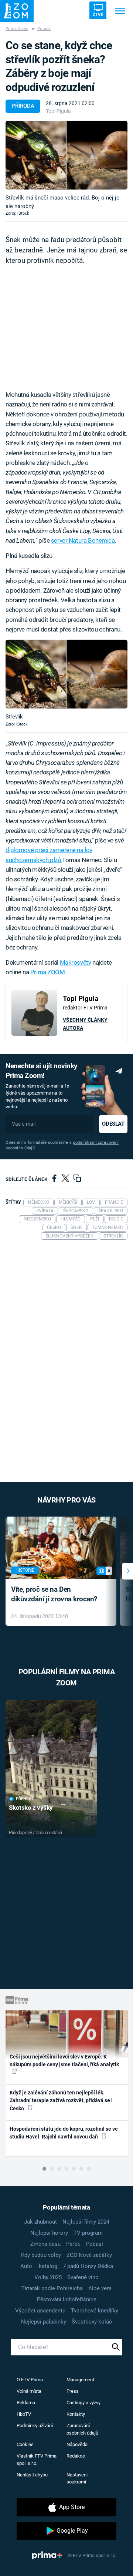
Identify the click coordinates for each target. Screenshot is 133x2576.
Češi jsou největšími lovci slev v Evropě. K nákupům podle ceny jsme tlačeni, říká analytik (64, 2061)
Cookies (25, 2444)
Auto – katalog (39, 2266)
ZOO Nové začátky (89, 2255)
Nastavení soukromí (77, 2478)
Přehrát (25, 1799)
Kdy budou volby (41, 2255)
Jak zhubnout (40, 2222)
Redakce (76, 2456)
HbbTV (24, 2414)
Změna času (45, 2244)
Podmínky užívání (35, 2426)
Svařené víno (83, 2277)
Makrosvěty (76, 962)
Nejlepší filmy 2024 (86, 2222)
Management (80, 2380)
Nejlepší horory (49, 2233)
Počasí (95, 2244)
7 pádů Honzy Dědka (88, 2266)
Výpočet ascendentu (40, 2311)
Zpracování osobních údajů (82, 2429)
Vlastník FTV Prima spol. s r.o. (37, 2460)
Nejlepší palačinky (44, 2322)
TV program (88, 2233)
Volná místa (29, 2391)
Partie (73, 2244)
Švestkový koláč (92, 2322)
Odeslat (113, 1124)
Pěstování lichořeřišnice (67, 2299)
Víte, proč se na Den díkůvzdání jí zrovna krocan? (54, 1594)
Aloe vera (100, 2288)
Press (73, 2391)
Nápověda (77, 2444)
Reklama (26, 2403)
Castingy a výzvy (83, 2403)
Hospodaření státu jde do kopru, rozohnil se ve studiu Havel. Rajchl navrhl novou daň (64, 2133)
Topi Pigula (58, 111)
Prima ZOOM (48, 972)
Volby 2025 (48, 2277)
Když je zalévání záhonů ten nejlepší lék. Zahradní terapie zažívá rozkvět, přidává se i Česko (61, 2101)
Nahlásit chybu (32, 2475)
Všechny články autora (85, 1024)
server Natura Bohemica (83, 540)
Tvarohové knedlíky (95, 2311)
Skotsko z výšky (31, 1808)
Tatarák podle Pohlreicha (52, 2288)
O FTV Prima (30, 2380)
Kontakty (76, 2414)
